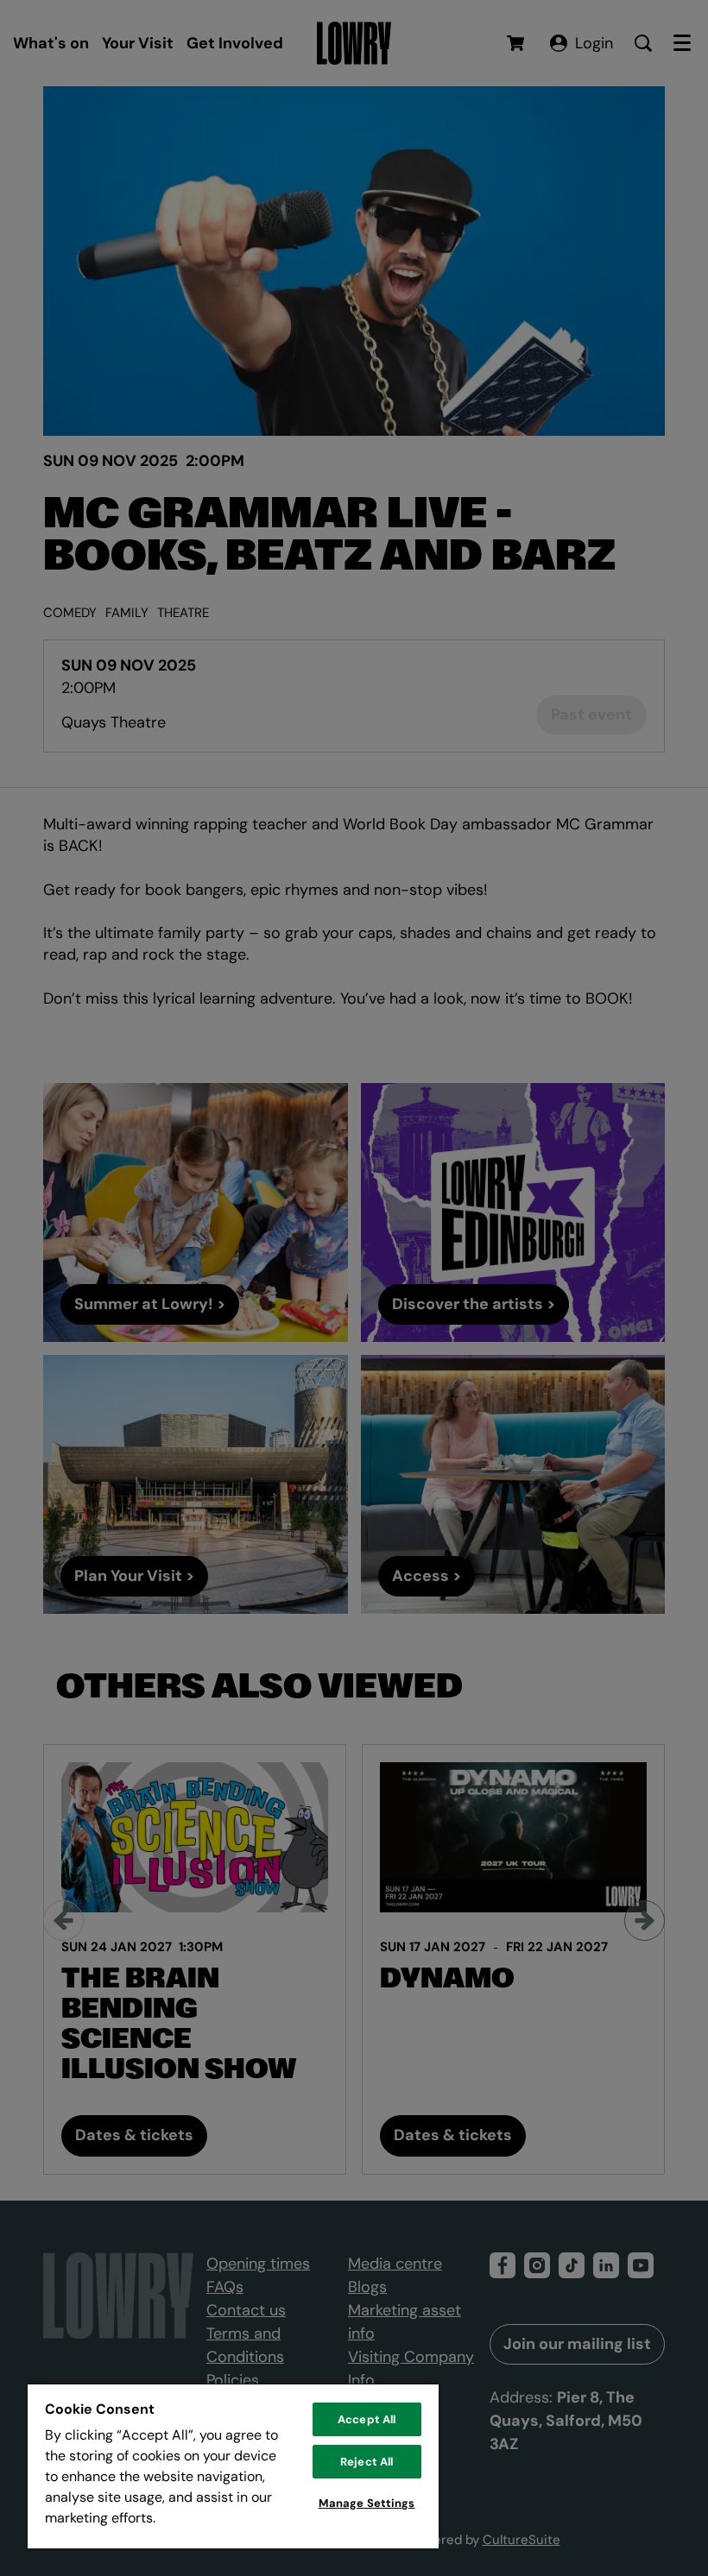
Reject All (367, 2462)
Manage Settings (367, 2503)
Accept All (367, 2419)
